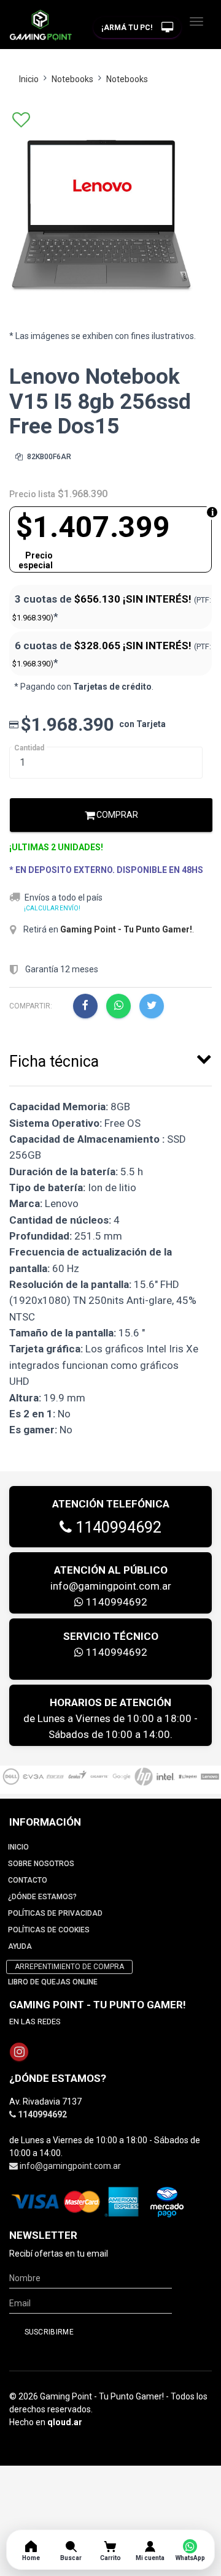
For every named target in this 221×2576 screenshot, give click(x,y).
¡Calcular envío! (52, 908)
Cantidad (29, 748)
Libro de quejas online (53, 1982)
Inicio (29, 79)
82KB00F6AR (48, 457)
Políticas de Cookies (49, 1930)
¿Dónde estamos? (42, 1897)
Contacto (28, 1880)
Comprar (116, 815)
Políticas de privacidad (55, 1913)
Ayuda (20, 1946)
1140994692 (117, 1527)
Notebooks (72, 79)
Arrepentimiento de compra (69, 1967)
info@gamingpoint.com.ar (111, 1586)
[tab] (110, 1059)
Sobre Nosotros (41, 1864)
